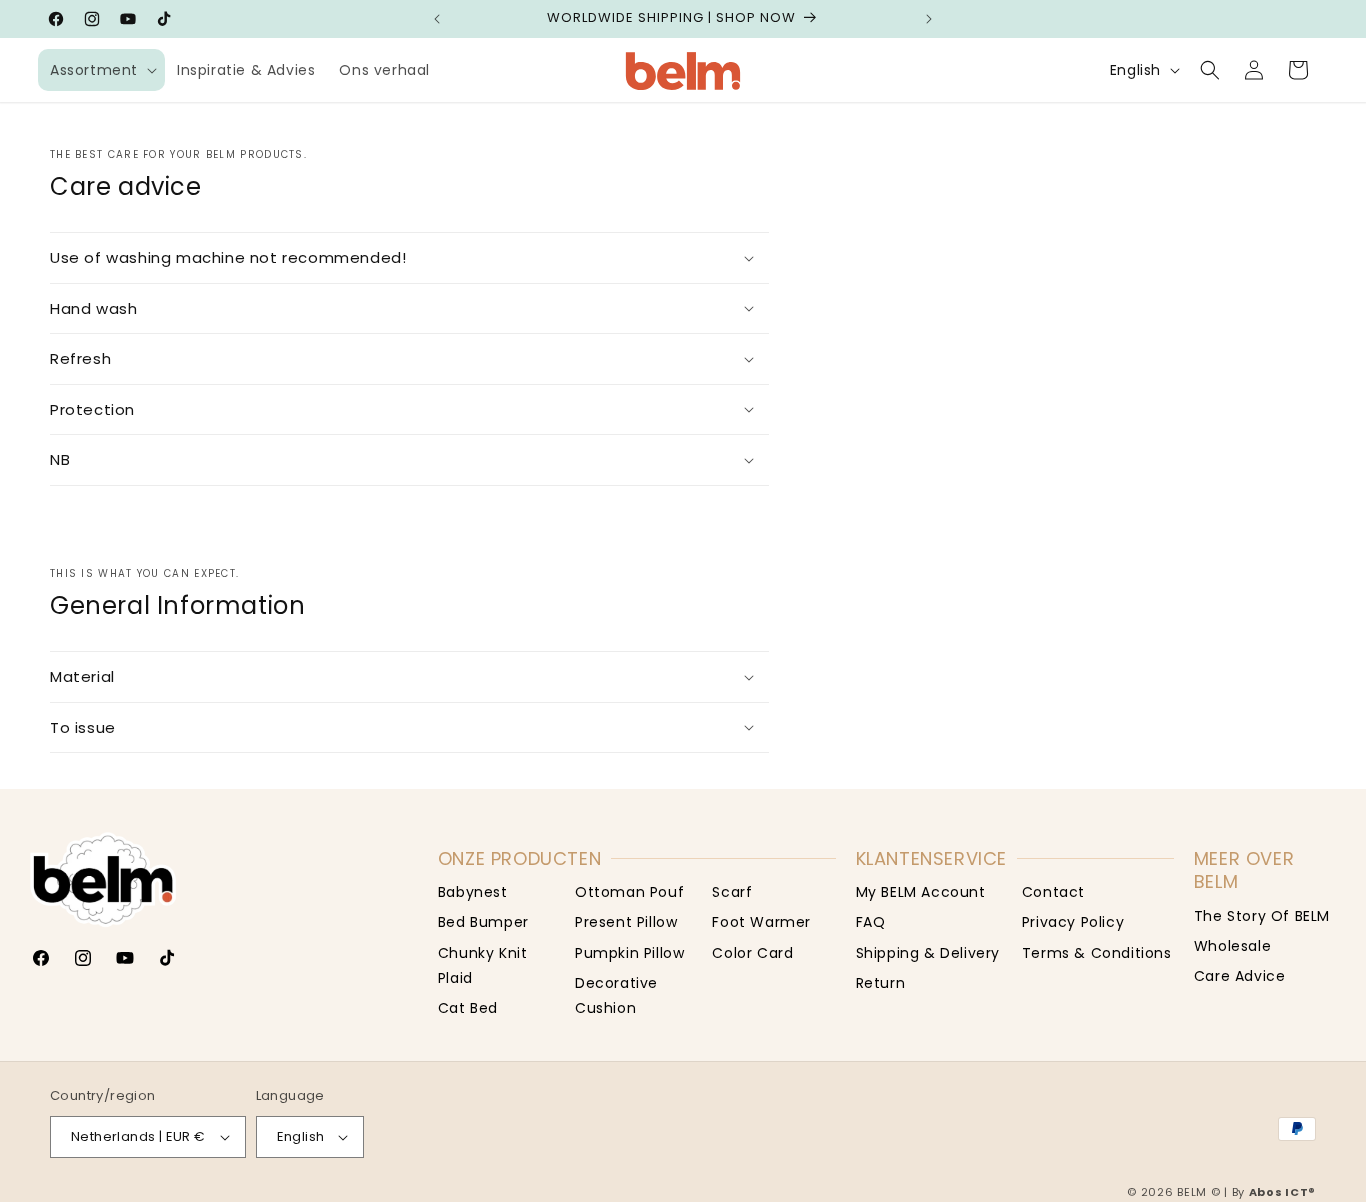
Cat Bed (468, 1008)
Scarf (732, 892)
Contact (1053, 892)
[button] (101, 70)
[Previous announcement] (437, 19)
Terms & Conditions (1097, 953)
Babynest (473, 892)
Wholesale (1232, 946)
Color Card (752, 953)
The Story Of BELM (1262, 916)
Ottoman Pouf (629, 892)
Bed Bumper (483, 922)
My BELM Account (921, 892)
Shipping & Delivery (928, 953)
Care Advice (1240, 976)
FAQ (871, 922)
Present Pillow (626, 922)
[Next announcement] (929, 19)
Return (881, 983)
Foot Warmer (761, 922)
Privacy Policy (1073, 922)
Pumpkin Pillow (629, 953)
